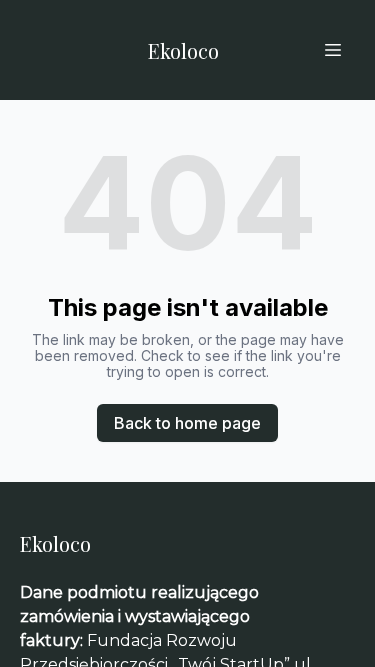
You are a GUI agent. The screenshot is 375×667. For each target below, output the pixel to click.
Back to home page (187, 423)
